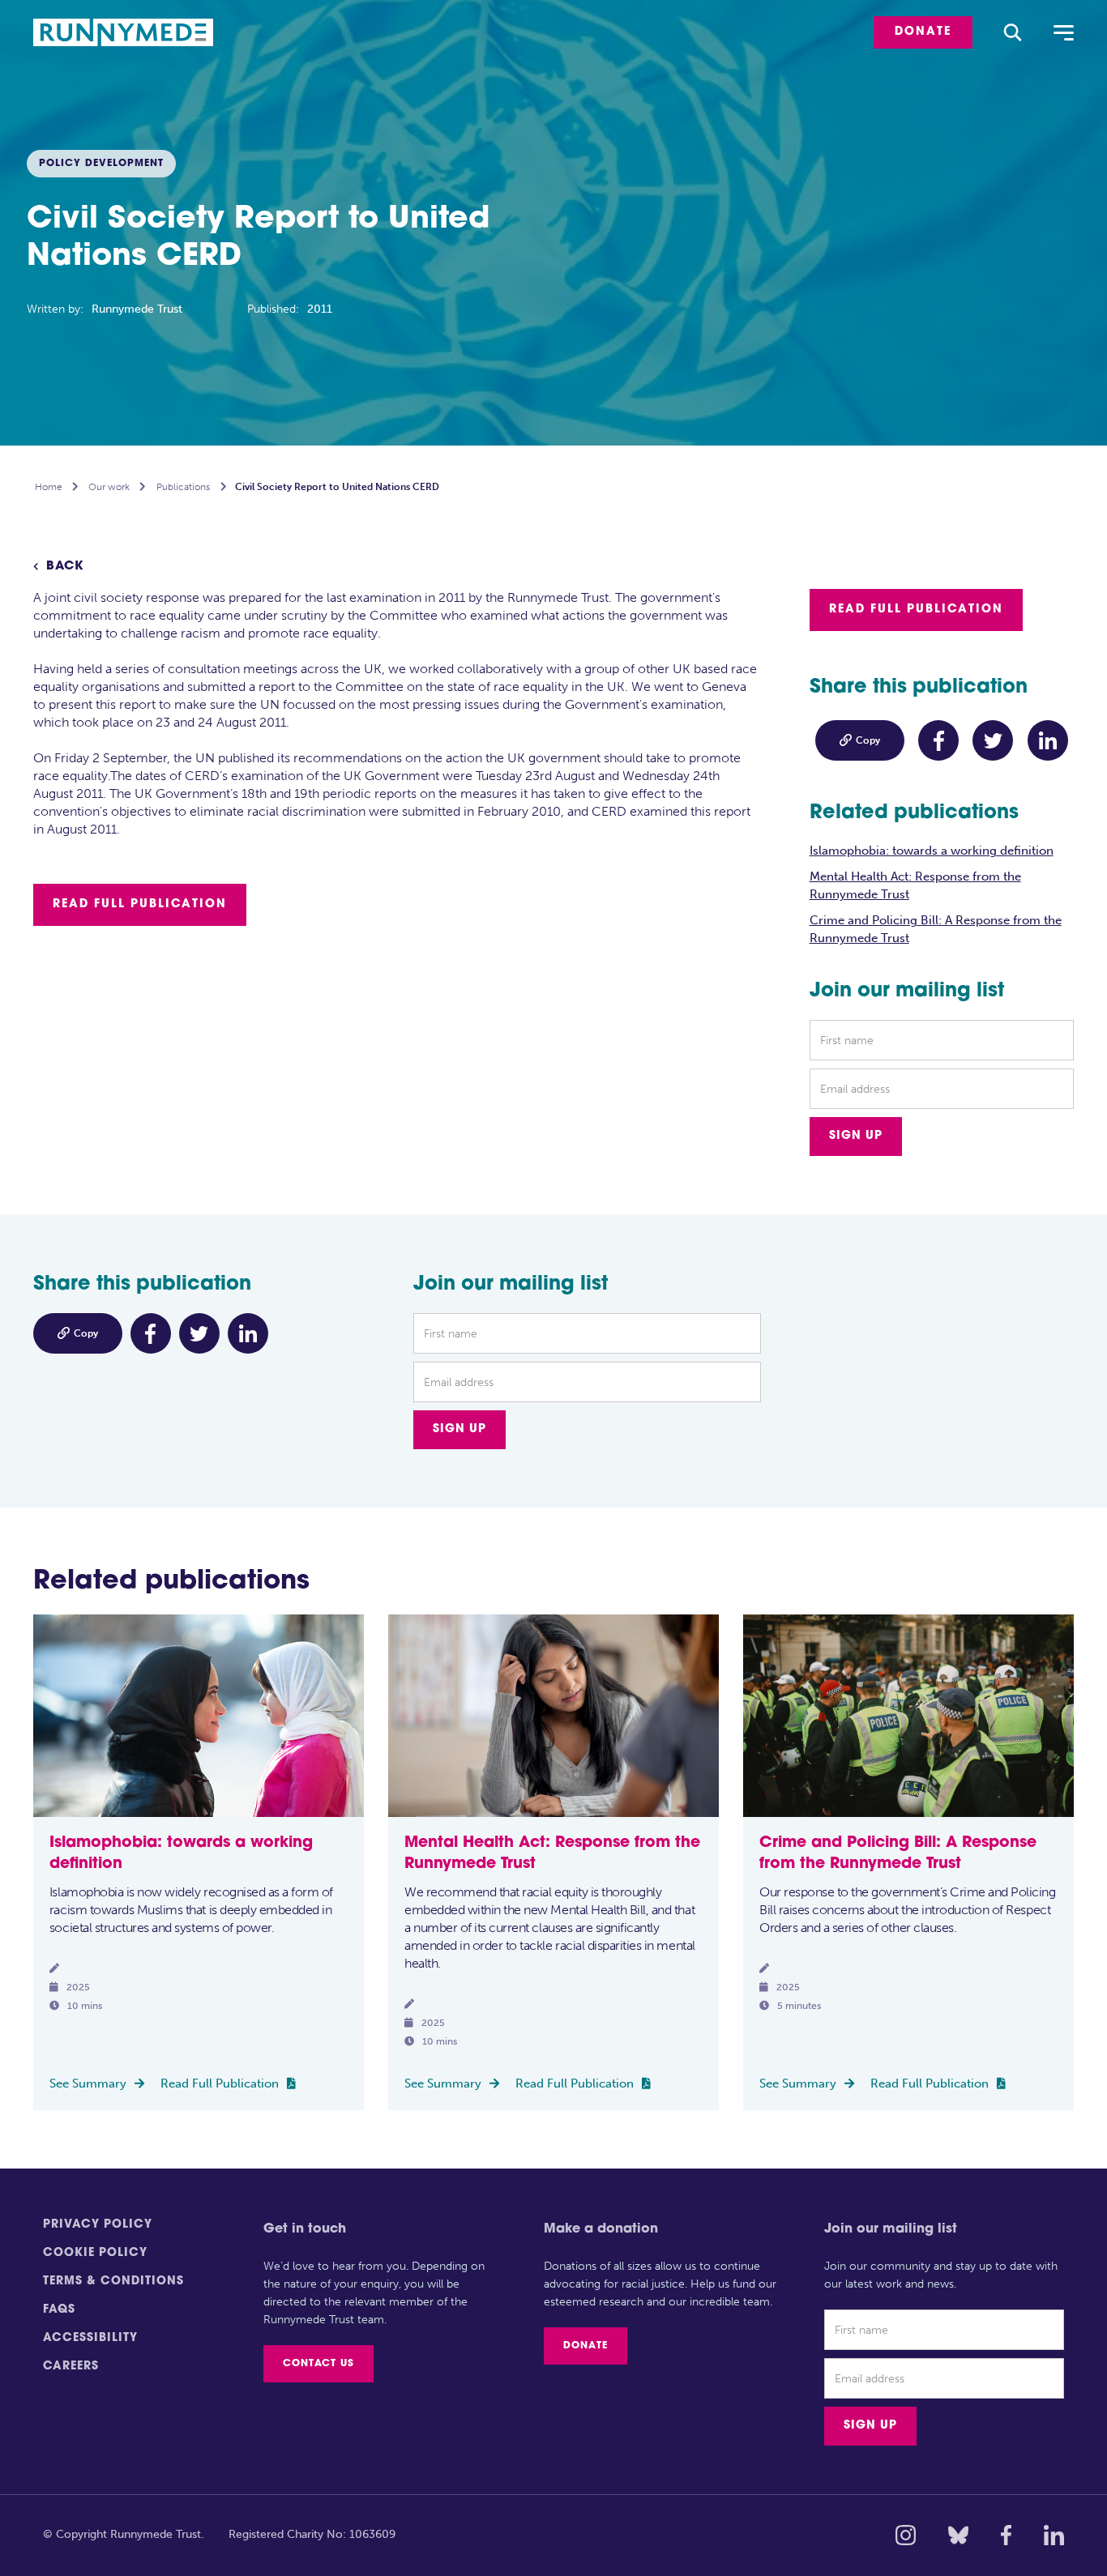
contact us (318, 2364)
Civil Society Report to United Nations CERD (337, 487)
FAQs (59, 2310)
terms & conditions (113, 2282)
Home (49, 487)
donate (923, 32)
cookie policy (95, 2253)
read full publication (140, 904)
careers (71, 2367)
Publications (183, 487)
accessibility (90, 2338)
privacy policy (98, 2225)
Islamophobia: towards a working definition (932, 851)
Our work (109, 487)
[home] (133, 33)
